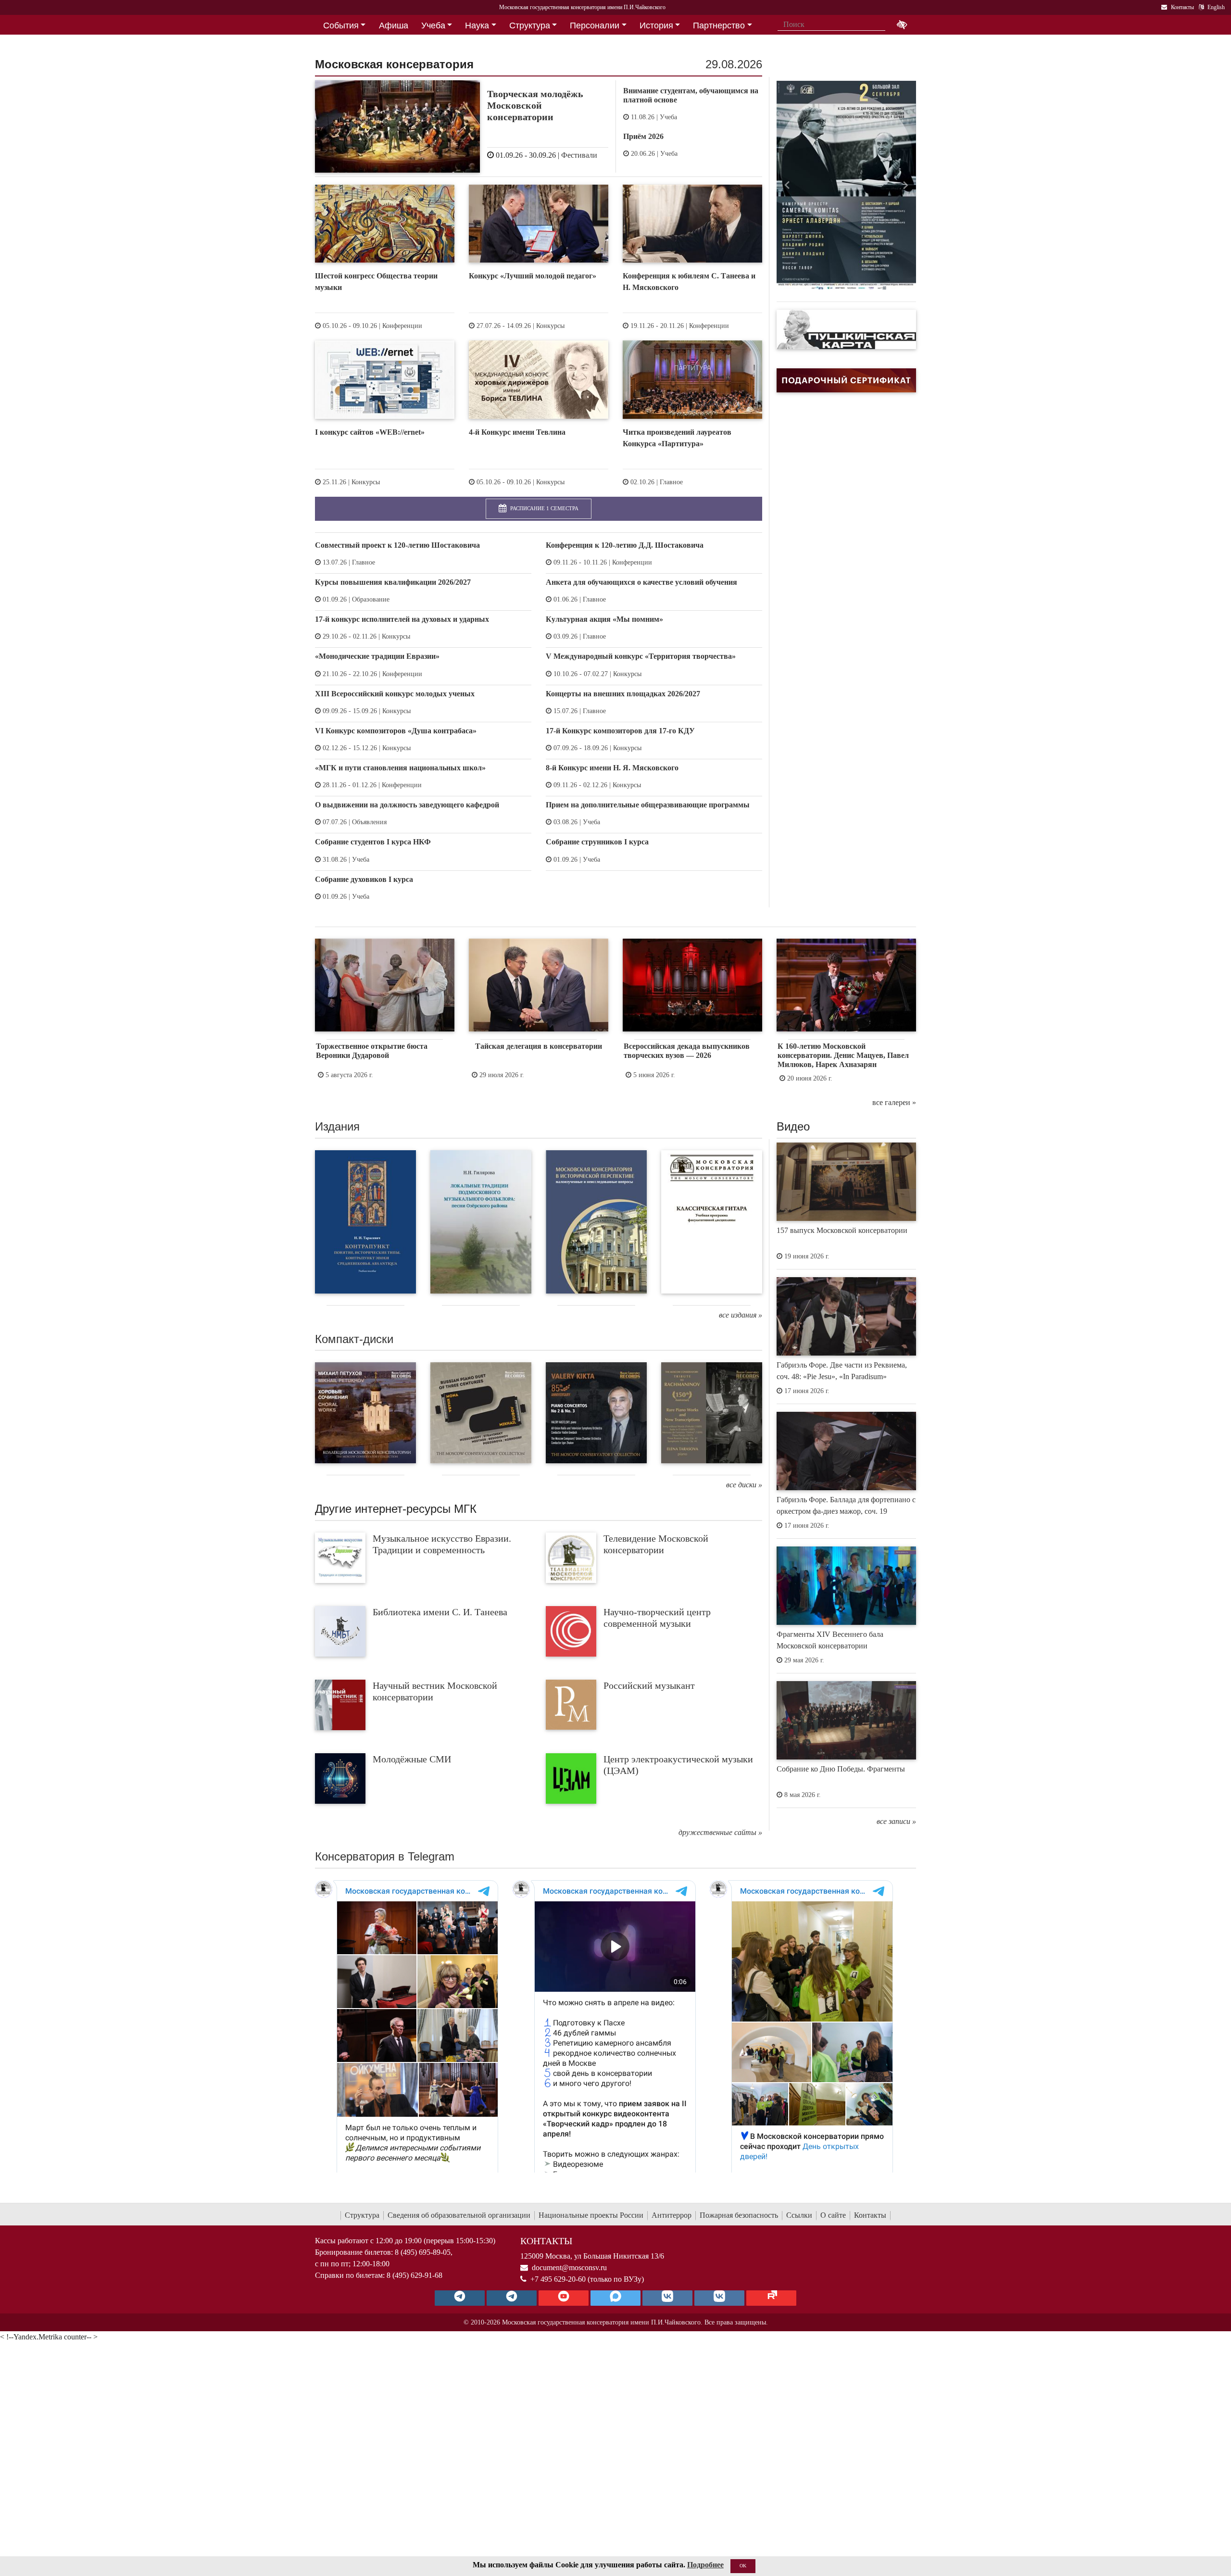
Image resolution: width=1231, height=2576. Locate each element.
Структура (362, 2215)
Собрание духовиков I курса (364, 879)
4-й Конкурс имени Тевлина (517, 432)
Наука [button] (477, 25)
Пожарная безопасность (739, 2215)
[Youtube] (564, 2298)
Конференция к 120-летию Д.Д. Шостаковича (625, 545)
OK (743, 2566)
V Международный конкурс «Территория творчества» (641, 656)
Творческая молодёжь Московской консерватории (535, 105)
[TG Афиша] (512, 2298)
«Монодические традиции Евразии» (377, 656)
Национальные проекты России (591, 2215)
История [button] (656, 25)
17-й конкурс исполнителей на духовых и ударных (402, 619)
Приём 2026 (643, 136)
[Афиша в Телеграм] (771, 2298)
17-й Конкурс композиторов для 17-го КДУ (620, 731)
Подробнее (705, 2565)
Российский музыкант (649, 1685)
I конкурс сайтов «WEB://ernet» (370, 432)
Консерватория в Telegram (385, 1856)
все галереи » (894, 1102)
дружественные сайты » (720, 1832)
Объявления (369, 822)
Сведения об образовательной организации (459, 2215)
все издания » (741, 1315)
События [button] (341, 25)
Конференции (402, 326)
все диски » (744, 1485)
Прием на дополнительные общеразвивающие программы (648, 805)
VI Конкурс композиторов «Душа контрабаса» (396, 731)
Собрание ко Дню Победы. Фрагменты (841, 1769)
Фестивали (579, 155)
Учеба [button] (433, 25)
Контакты (870, 2215)
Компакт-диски (354, 1339)
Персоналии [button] (595, 25)
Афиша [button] (394, 25)
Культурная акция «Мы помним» (604, 619)
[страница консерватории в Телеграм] (460, 2298)
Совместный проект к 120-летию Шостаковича (397, 545)
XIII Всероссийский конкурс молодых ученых (395, 694)
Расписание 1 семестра (544, 508)
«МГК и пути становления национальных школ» (400, 768)
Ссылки (799, 2215)
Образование (371, 599)
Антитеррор (672, 2215)
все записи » (896, 1821)
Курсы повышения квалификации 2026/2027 (393, 582)
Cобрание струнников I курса (597, 842)
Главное (671, 482)
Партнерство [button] (719, 25)
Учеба (668, 117)
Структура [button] (530, 25)
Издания (337, 1126)
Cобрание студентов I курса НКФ (373, 842)
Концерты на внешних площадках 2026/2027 (623, 694)
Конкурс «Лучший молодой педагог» (533, 276)
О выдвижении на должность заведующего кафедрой (407, 805)
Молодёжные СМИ (412, 1759)
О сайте (833, 2215)
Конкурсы (550, 326)
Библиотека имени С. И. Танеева (440, 1612)
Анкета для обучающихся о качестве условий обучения (641, 582)
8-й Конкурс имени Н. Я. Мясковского (612, 768)
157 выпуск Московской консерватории (842, 1230)
